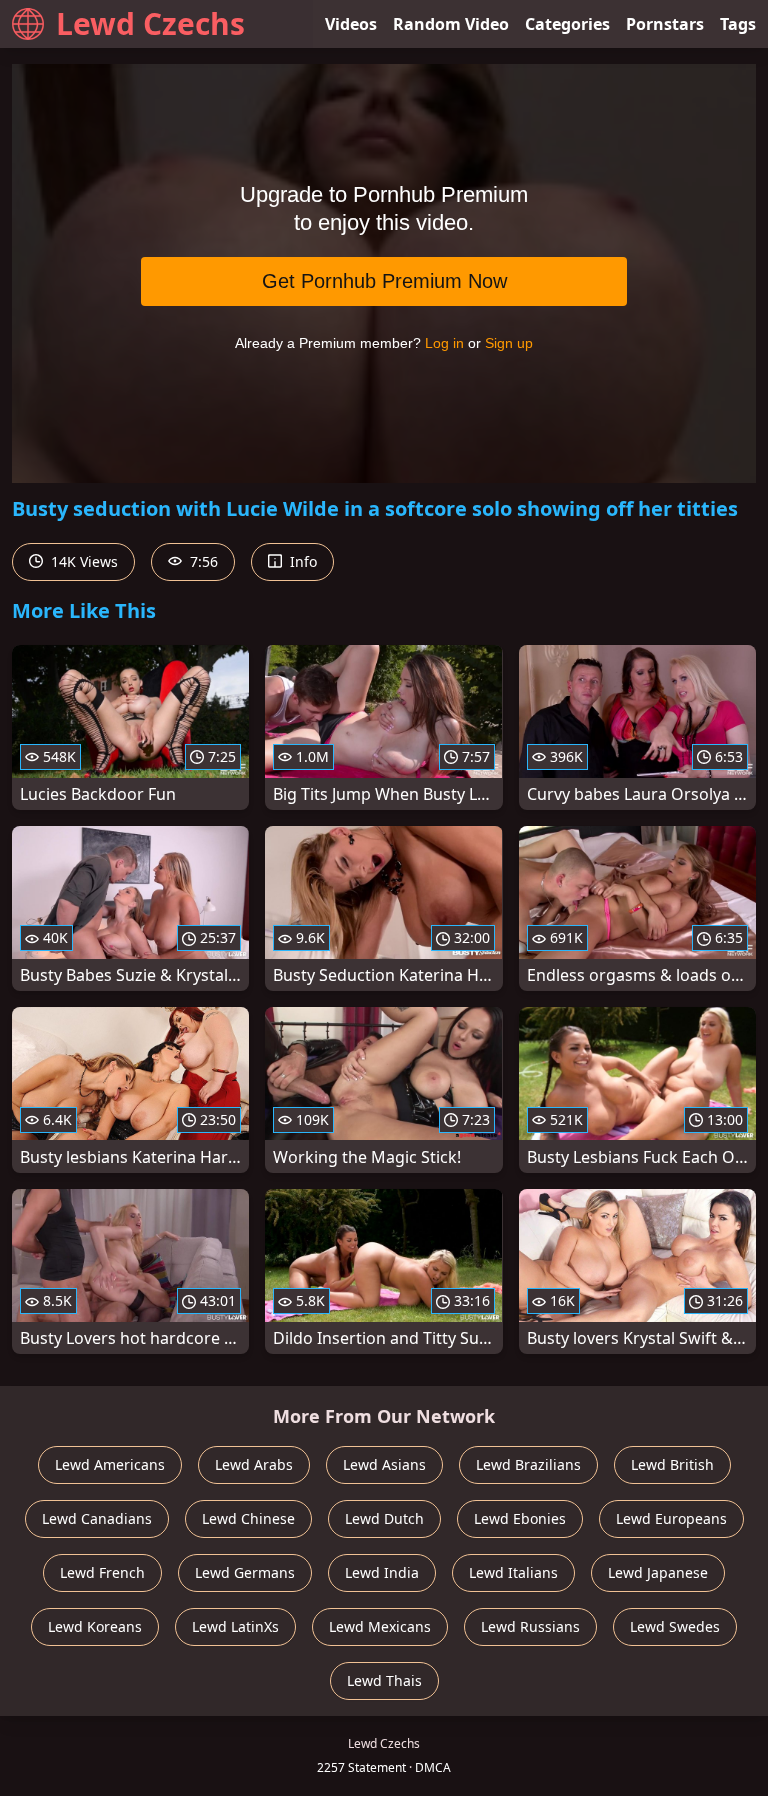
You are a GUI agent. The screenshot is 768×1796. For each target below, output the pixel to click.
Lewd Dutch (384, 1518)
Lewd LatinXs (235, 1626)
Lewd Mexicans (380, 1626)
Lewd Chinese (248, 1518)
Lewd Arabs (254, 1464)
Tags (738, 24)
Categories (567, 24)
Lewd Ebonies (520, 1518)
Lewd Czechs (150, 23)
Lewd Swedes (675, 1626)
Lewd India (382, 1572)
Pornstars (665, 24)
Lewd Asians (384, 1464)
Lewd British (672, 1464)
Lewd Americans (110, 1464)
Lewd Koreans (95, 1626)
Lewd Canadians (97, 1518)
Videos (351, 24)
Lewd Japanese (658, 1572)
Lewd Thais (384, 1680)
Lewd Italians (513, 1572)
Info (301, 561)
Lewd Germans (245, 1572)
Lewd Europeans (671, 1518)
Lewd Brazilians (528, 1464)
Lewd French (102, 1572)
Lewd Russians (530, 1626)
